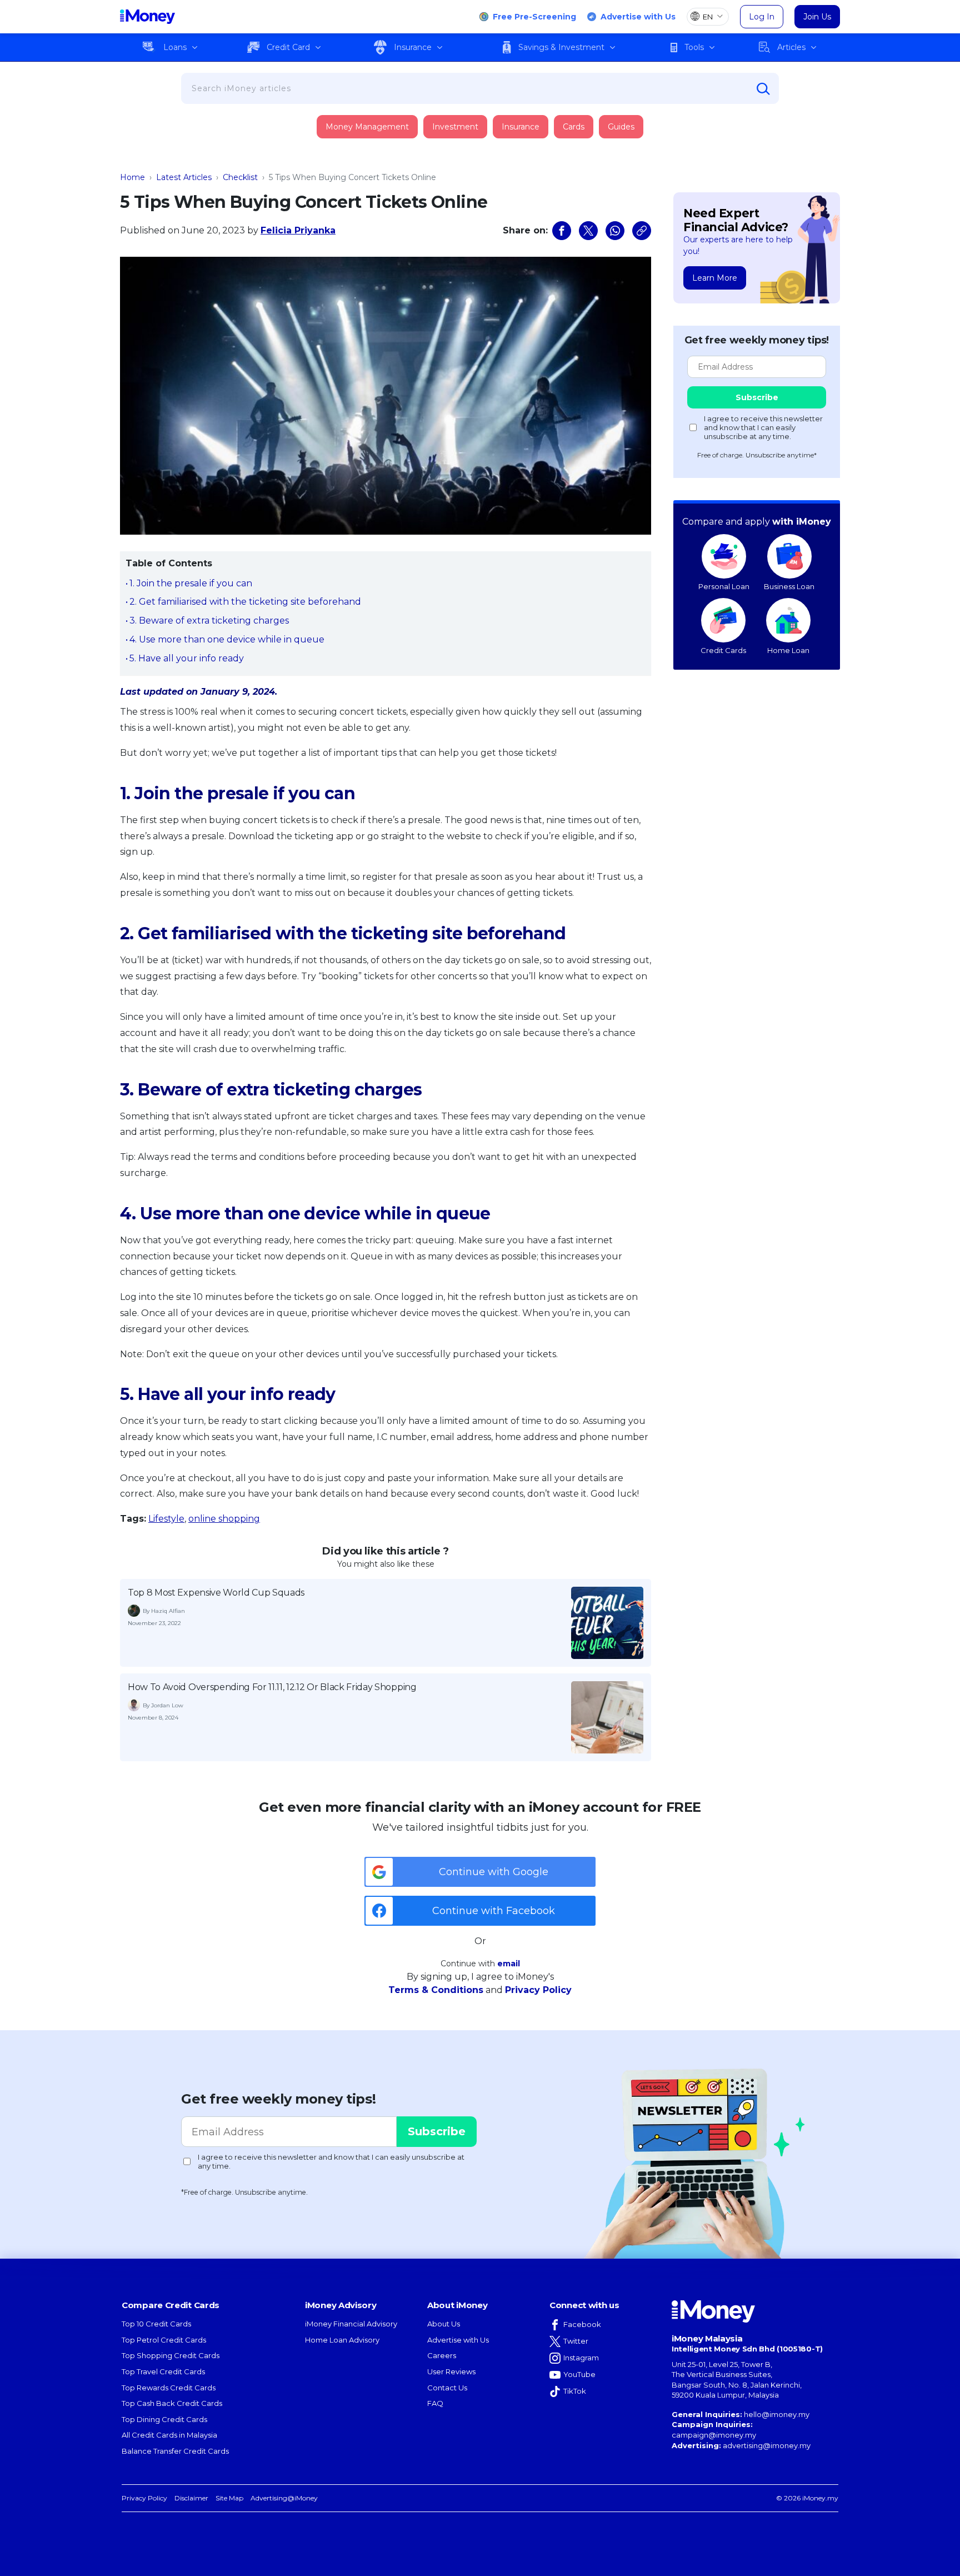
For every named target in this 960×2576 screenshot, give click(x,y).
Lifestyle (166, 1519)
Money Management (367, 127)
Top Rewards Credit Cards (169, 2388)
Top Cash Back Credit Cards (172, 2403)
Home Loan (788, 650)
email (509, 1964)
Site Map (229, 2498)
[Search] (763, 89)
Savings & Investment (561, 47)
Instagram (581, 2358)
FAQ (435, 2403)
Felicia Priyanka (298, 230)
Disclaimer (191, 2498)
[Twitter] (588, 231)
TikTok (575, 2391)
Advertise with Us (638, 17)
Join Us (817, 17)
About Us (444, 2324)
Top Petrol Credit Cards (164, 2340)
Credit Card (288, 47)
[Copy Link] (642, 231)
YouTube (579, 2374)
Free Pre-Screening (534, 17)
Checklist (240, 177)
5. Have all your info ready (187, 658)
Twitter (576, 2341)
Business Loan (789, 586)
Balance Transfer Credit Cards (175, 2451)
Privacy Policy (538, 1990)
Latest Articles (184, 177)
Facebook (582, 2324)
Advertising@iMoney (284, 2498)
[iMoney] (147, 17)
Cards (574, 127)
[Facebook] (562, 231)
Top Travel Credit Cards (163, 2371)
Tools (694, 47)
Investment (455, 127)
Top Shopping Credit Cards (171, 2355)
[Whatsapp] (615, 231)
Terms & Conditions (436, 1990)
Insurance (413, 47)
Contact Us (447, 2388)
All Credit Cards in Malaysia (169, 2435)
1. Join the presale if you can (191, 583)
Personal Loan (724, 586)
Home (132, 177)
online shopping (224, 1519)
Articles (791, 47)
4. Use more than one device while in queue (227, 639)
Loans (175, 47)
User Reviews (451, 2371)
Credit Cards (723, 650)
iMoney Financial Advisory (351, 2324)
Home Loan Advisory (342, 2340)
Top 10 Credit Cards (156, 2324)
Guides (621, 127)
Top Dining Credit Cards (164, 2419)
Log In (762, 17)
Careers (442, 2355)
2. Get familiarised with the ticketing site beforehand (245, 602)
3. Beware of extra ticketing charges (209, 621)
